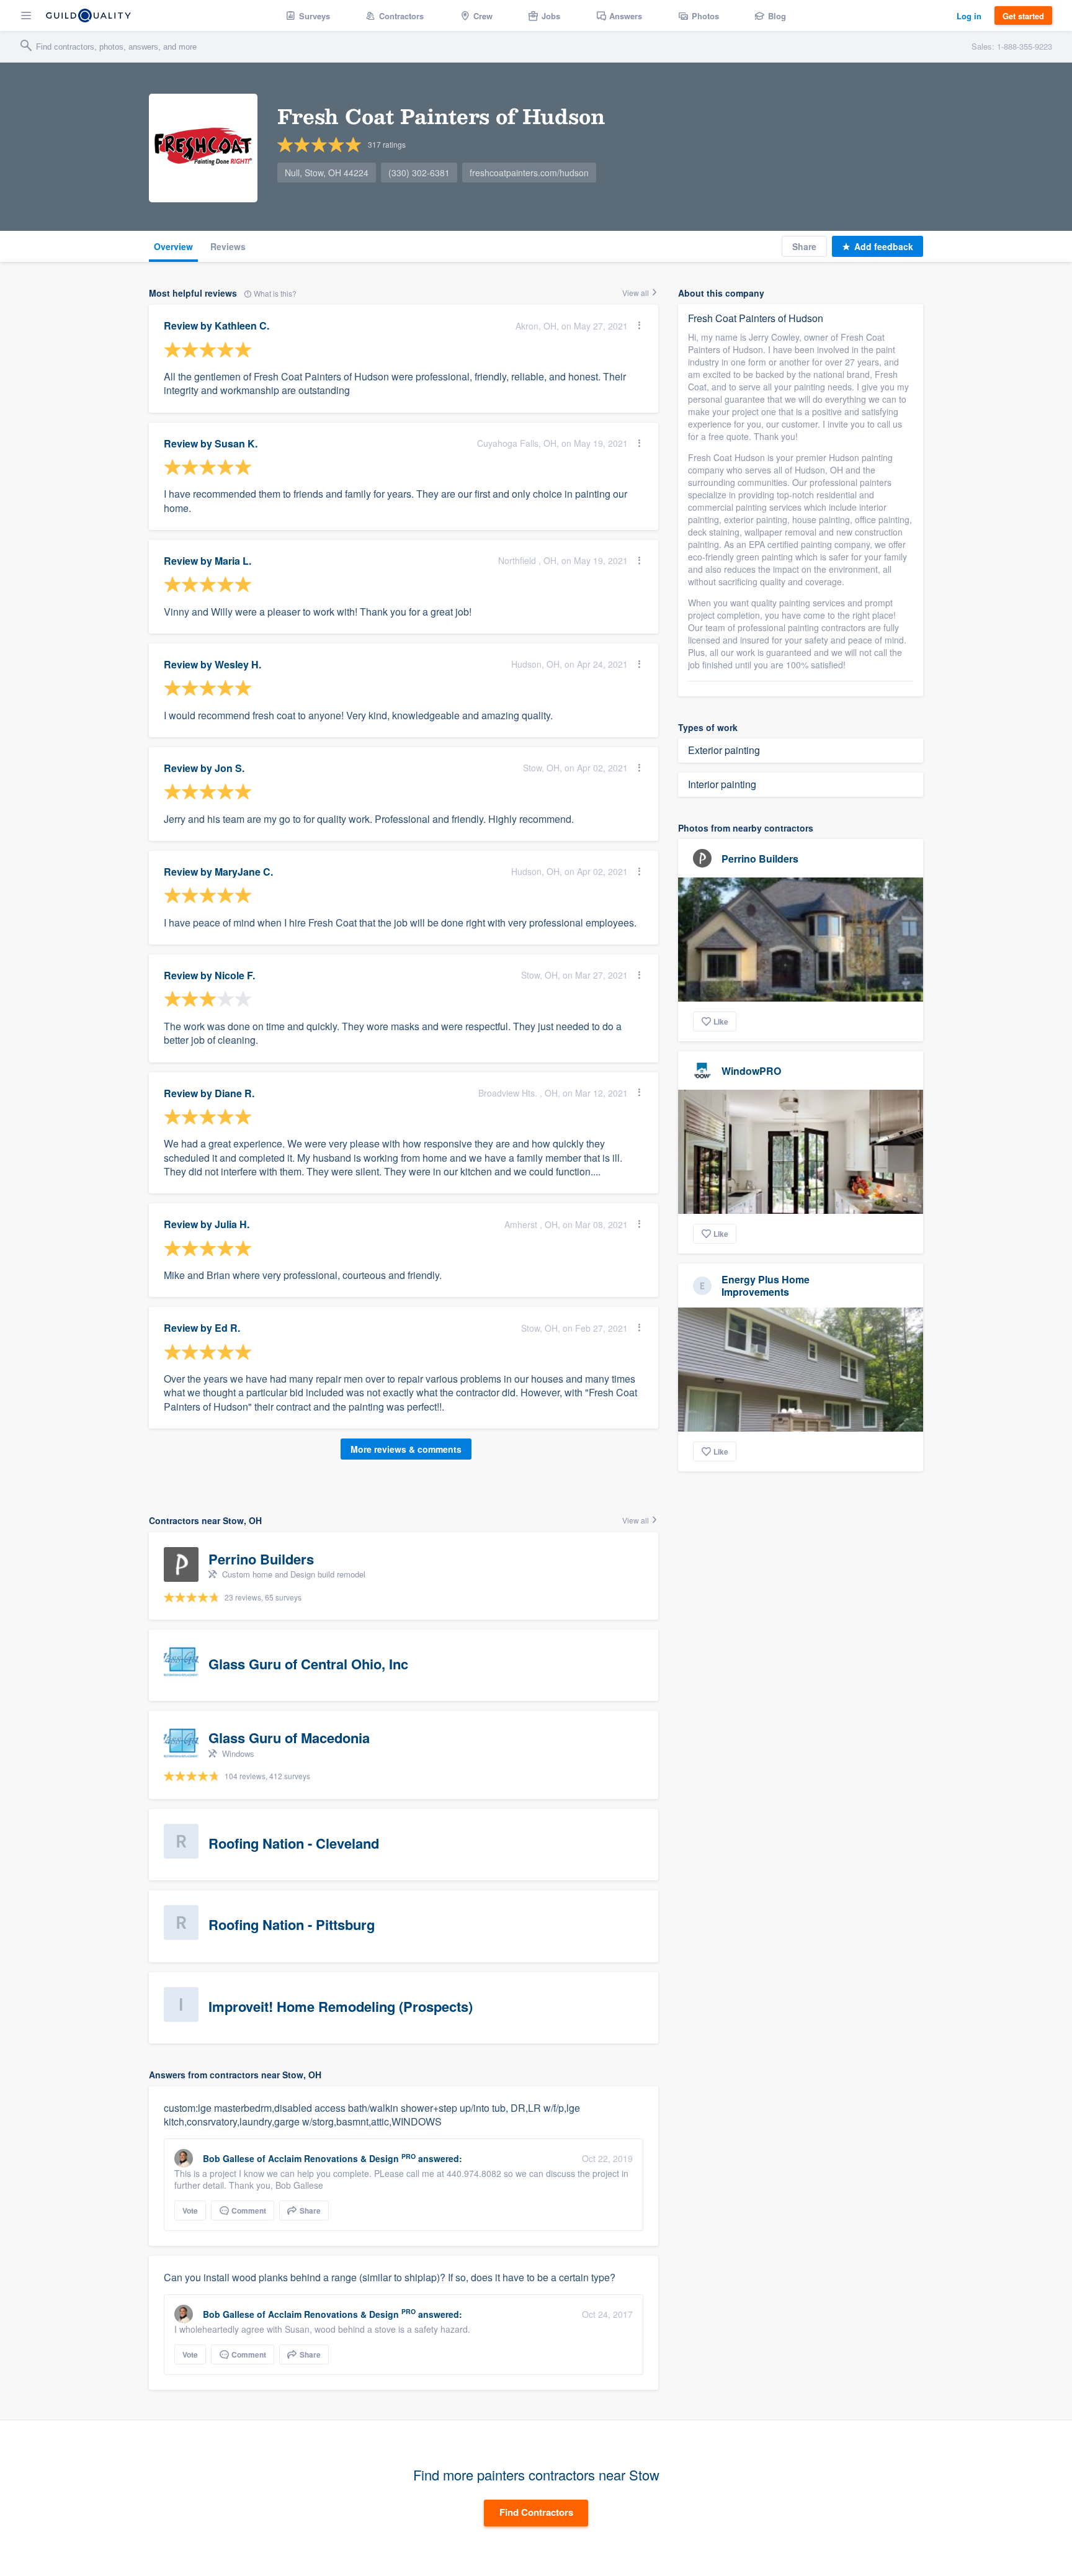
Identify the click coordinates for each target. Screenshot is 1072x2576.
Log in (969, 16)
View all (636, 293)
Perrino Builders (760, 859)
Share (804, 246)
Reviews (228, 246)
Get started (1023, 16)
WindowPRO (751, 1071)
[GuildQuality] (88, 16)
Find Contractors (536, 2512)
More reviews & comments (406, 1449)
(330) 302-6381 (419, 173)
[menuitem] (308, 16)
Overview (173, 246)
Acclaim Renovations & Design (333, 2158)
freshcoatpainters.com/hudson (529, 173)
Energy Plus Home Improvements (766, 1285)
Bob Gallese (229, 2158)
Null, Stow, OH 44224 (327, 173)
